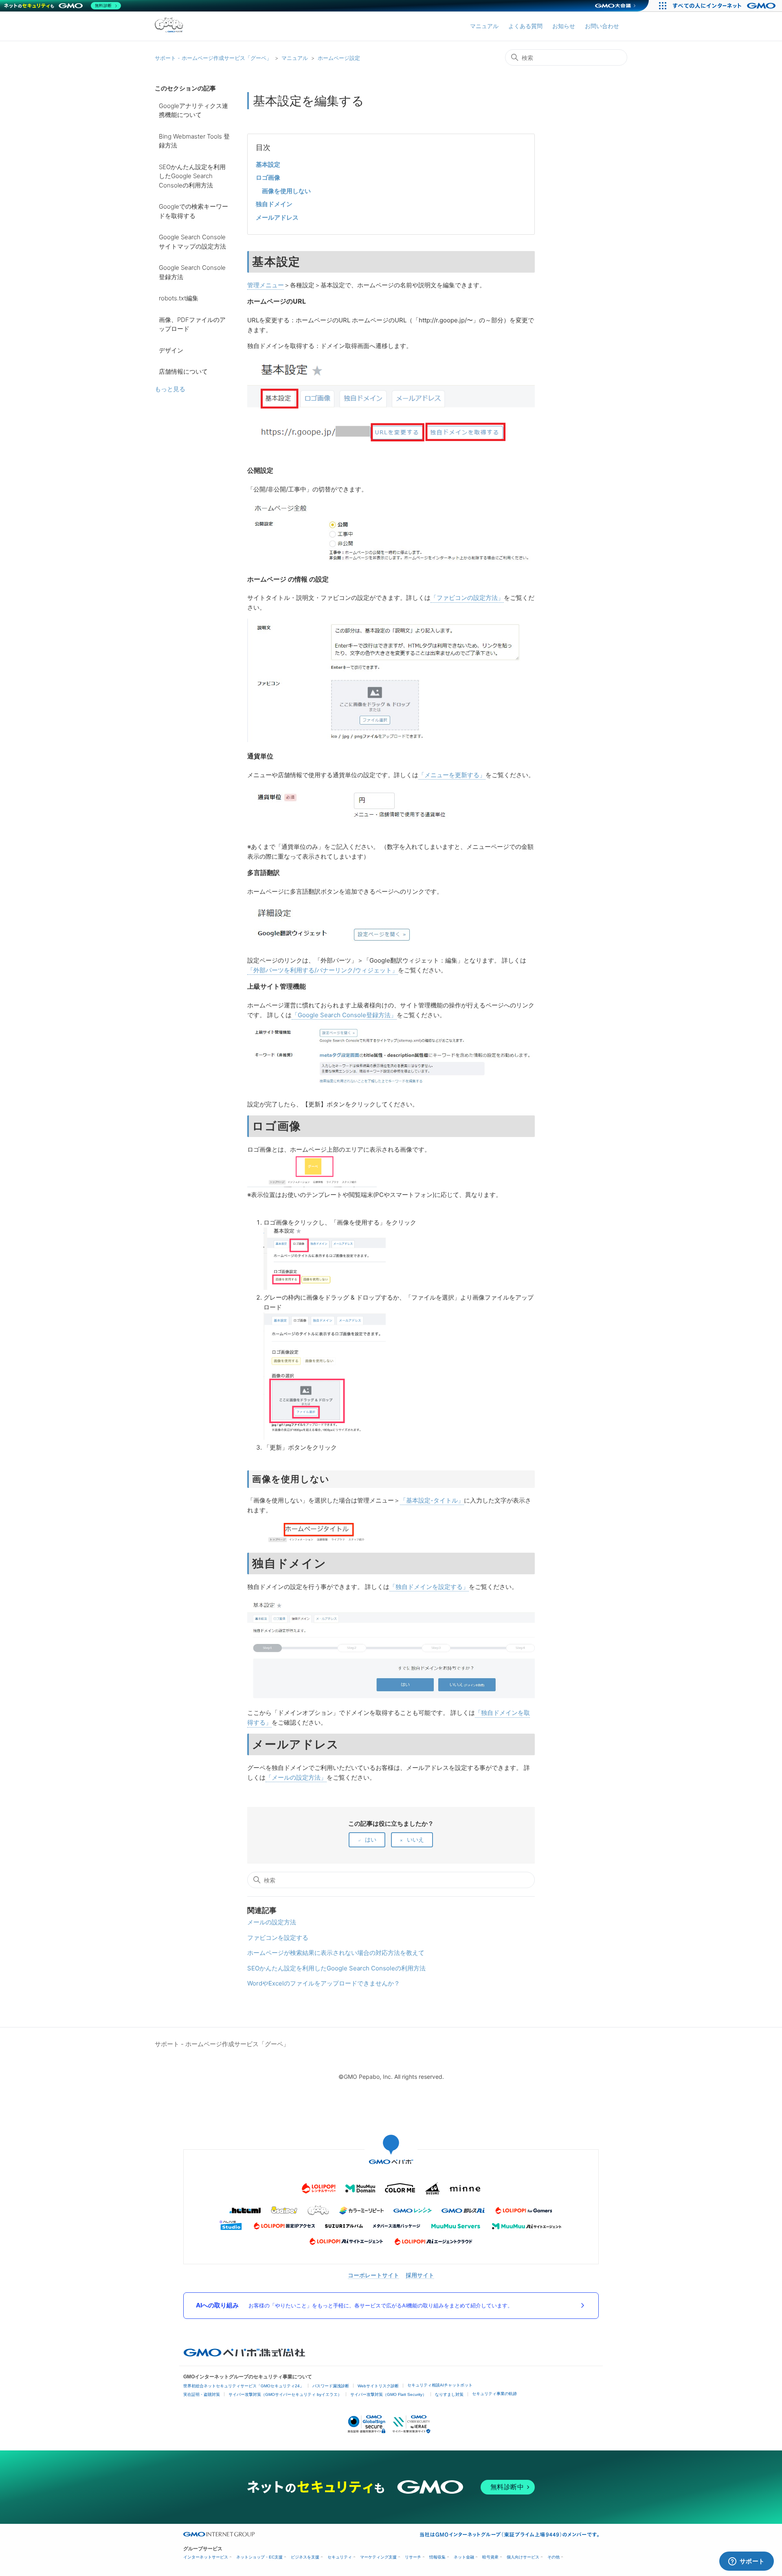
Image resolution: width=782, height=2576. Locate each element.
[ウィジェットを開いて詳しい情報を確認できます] (746, 2562)
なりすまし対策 (449, 2394)
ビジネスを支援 (305, 2557)
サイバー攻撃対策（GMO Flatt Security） (388, 2394)
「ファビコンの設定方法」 (467, 598)
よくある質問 (525, 26)
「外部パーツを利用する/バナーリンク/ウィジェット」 (323, 970)
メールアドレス (277, 217)
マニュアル (484, 26)
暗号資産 (490, 2557)
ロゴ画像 (268, 177)
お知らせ (564, 26)
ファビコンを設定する (278, 1938)
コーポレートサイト (373, 2275)
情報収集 (437, 2557)
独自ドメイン (274, 204)
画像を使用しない (286, 191)
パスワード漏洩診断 (331, 2386)
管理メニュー (266, 285)
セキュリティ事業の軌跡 (494, 2394)
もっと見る (170, 389)
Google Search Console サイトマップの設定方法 (192, 242)
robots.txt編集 (179, 298)
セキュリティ (340, 2557)
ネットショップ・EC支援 (259, 2557)
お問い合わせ (602, 26)
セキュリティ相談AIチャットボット (440, 2385)
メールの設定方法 (272, 1922)
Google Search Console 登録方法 (192, 272)
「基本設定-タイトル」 (432, 1500)
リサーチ (413, 2557)
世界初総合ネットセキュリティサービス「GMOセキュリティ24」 (244, 2386)
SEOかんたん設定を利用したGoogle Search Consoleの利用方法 (192, 176)
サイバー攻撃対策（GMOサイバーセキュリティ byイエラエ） (285, 2394)
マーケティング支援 (378, 2557)
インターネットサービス (206, 2557)
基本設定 (268, 164)
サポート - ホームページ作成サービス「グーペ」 (213, 58)
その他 (554, 2557)
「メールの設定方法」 (296, 1777)
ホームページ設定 (339, 58)
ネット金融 (464, 2557)
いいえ (415, 1839)
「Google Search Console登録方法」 (344, 1015)
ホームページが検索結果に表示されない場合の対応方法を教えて (336, 1953)
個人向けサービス (523, 2557)
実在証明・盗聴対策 (202, 2394)
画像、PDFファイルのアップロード (192, 324)
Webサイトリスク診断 (378, 2386)
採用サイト (420, 2275)
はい (371, 1839)
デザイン (171, 350)
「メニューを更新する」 (452, 775)
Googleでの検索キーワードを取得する (193, 211)
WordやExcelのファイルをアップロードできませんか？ (324, 1983)
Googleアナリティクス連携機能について (193, 110)
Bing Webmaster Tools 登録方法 (194, 141)
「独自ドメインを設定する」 (429, 1587)
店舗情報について (183, 371)
